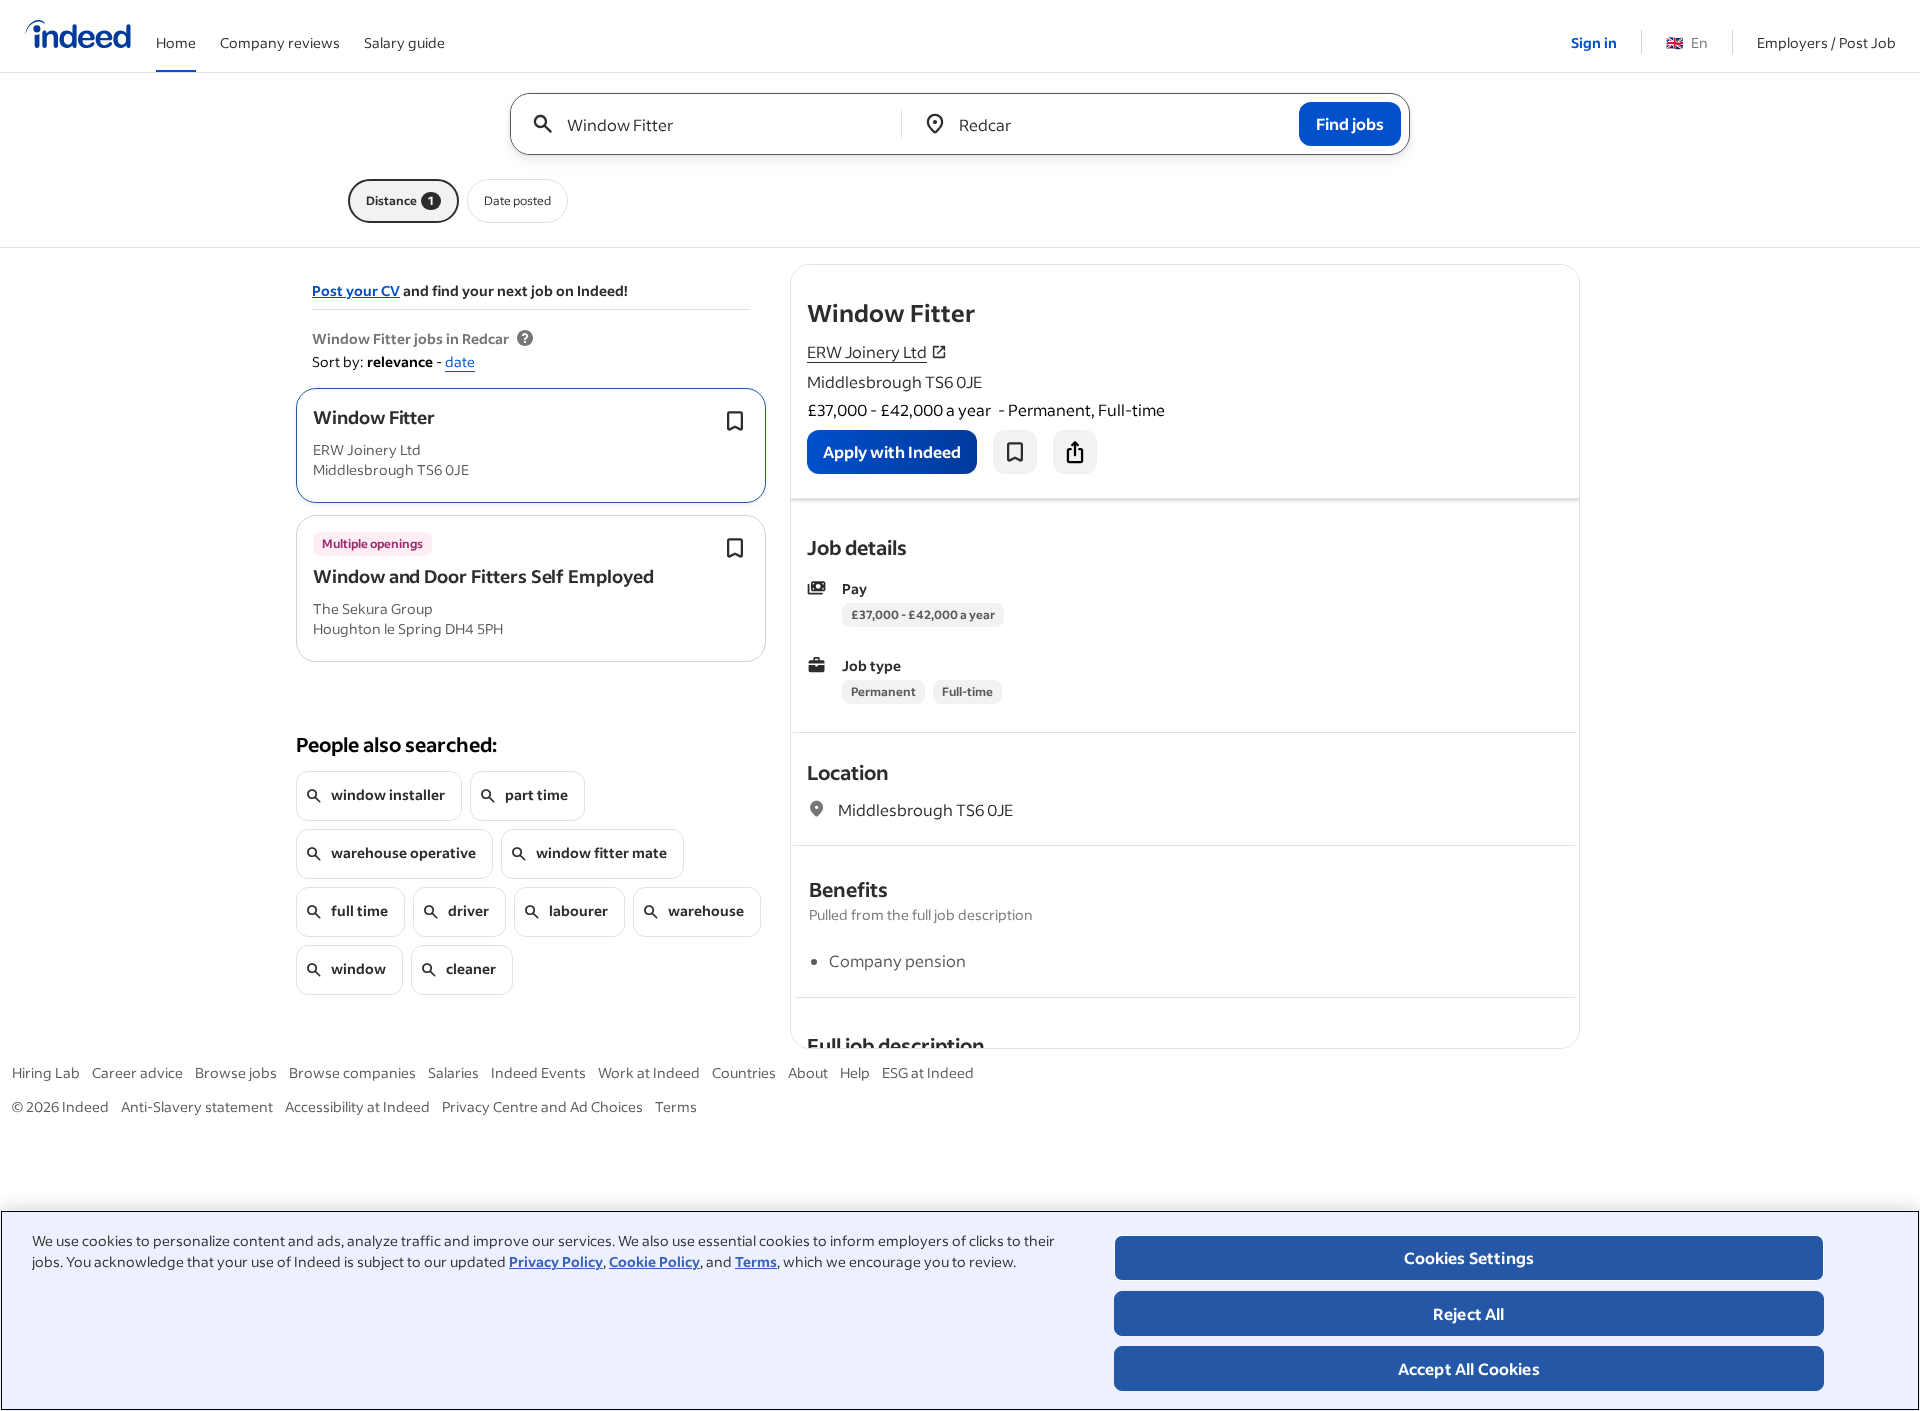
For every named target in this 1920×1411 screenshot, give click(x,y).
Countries (744, 1072)
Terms (756, 1261)
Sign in (1594, 42)
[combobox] (713, 124)
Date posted (517, 200)
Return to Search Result (1447, 277)
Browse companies (352, 1072)
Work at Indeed (649, 1072)
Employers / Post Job (1826, 42)
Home (176, 42)
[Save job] (1015, 452)
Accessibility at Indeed (357, 1106)
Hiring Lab (46, 1072)
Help (855, 1072)
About (808, 1072)
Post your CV (356, 290)
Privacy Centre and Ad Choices (542, 1106)
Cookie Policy (654, 1261)
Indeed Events (538, 1072)
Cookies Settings (1469, 1257)
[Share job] (1075, 452)
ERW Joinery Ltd (867, 351)
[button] (374, 417)
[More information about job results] (525, 339)
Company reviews (280, 42)
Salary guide (404, 42)
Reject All (1469, 1313)
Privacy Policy (556, 1261)
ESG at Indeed (928, 1072)
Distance (400, 200)
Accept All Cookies (1469, 1368)
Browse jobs (236, 1072)
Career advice (137, 1072)
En (1687, 42)
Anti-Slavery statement (197, 1106)
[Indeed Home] (78, 36)
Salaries (453, 1072)
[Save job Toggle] (735, 421)
